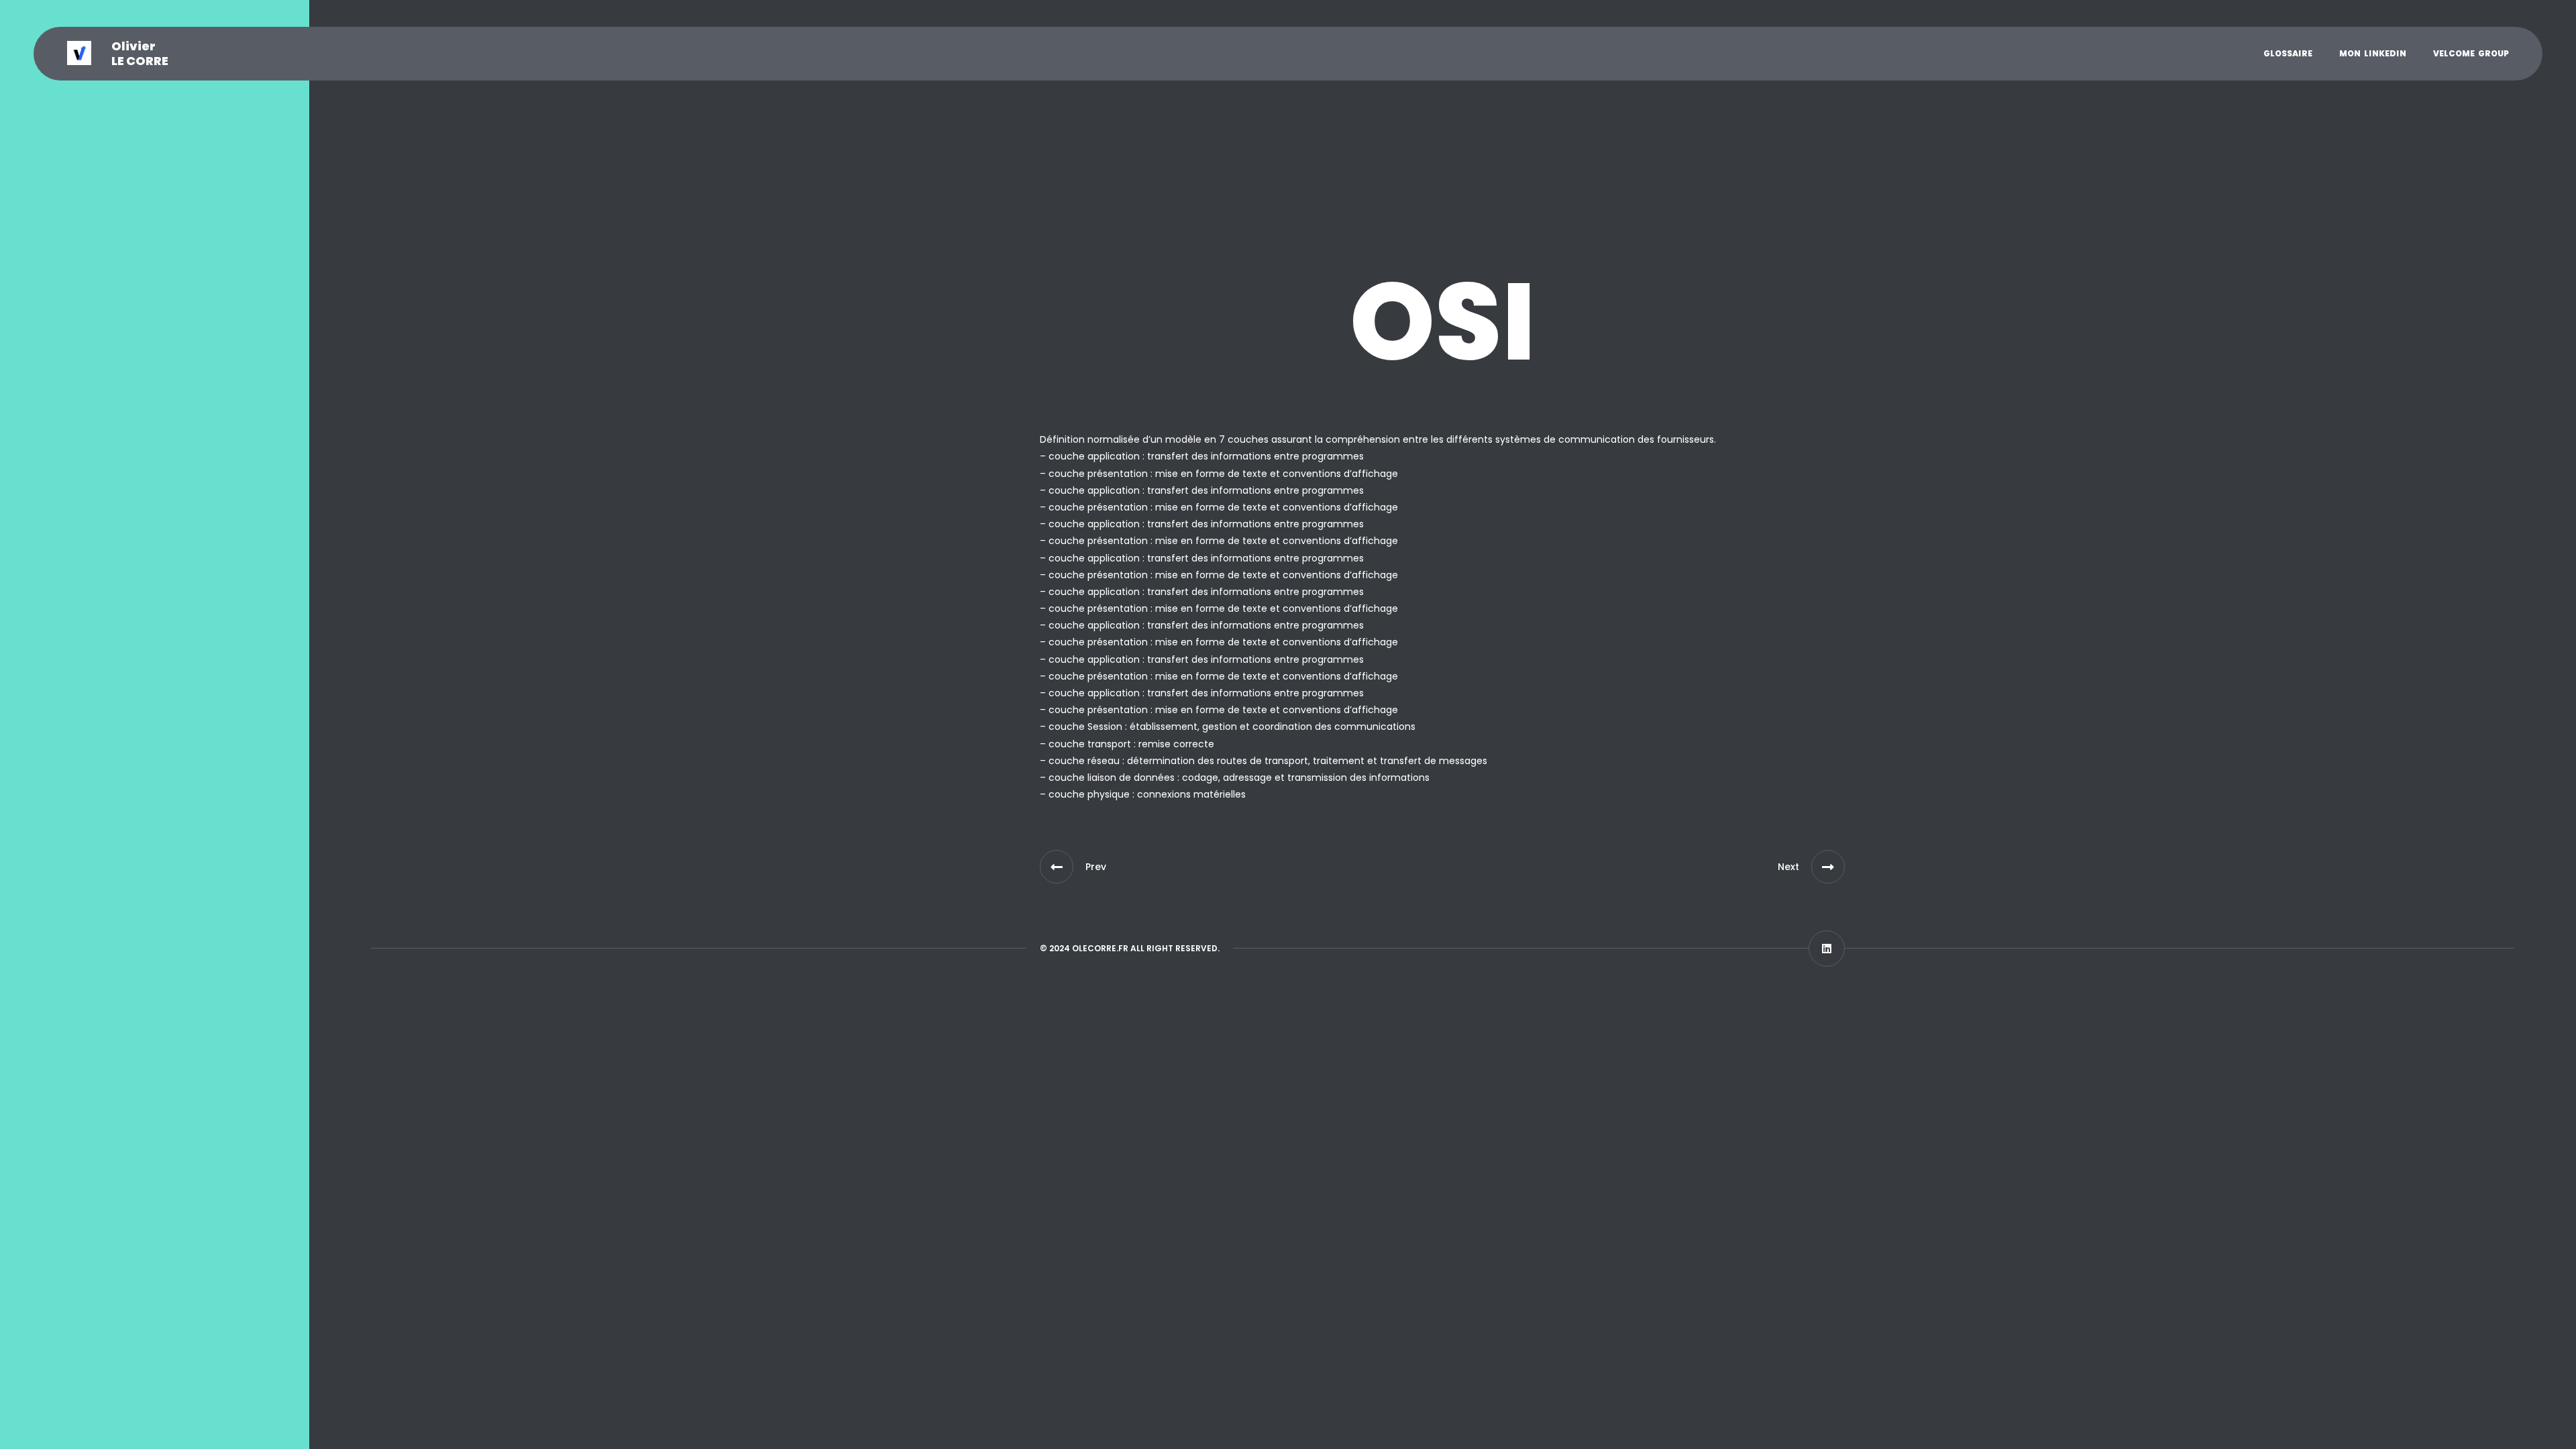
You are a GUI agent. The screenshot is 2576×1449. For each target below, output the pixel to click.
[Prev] (1057, 867)
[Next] (1828, 867)
